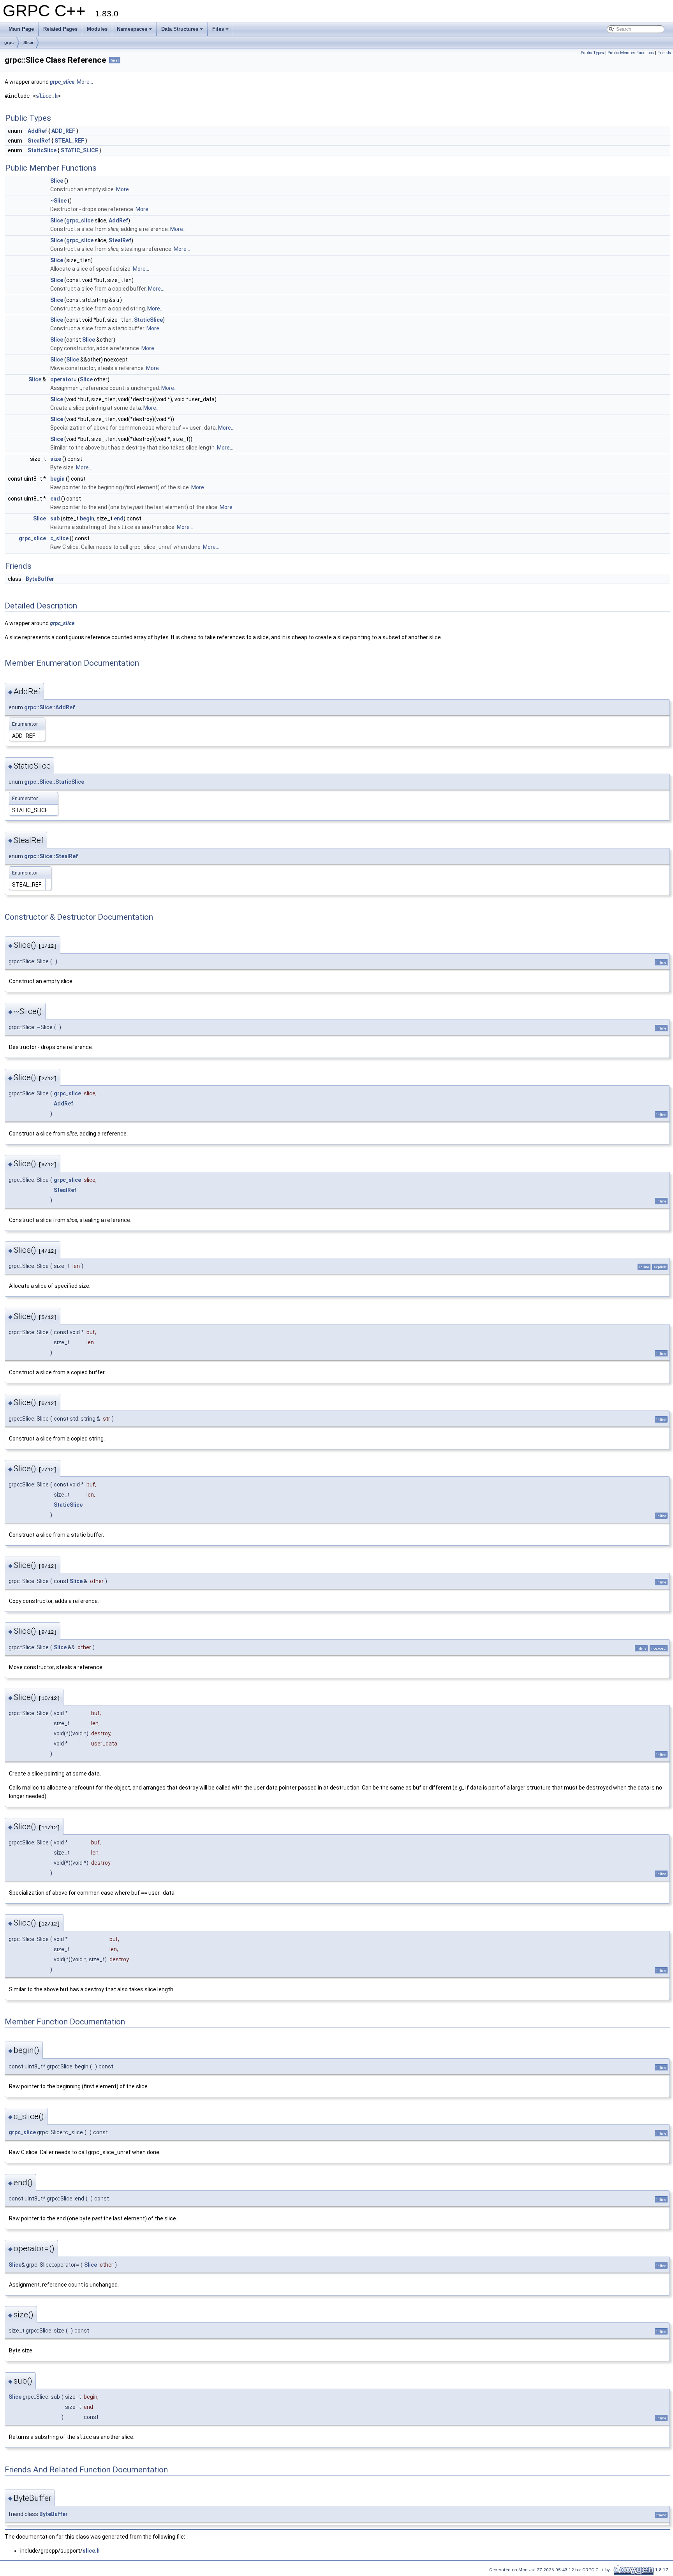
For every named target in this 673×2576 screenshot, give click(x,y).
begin (57, 479)
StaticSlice (42, 150)
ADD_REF (63, 131)
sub (55, 518)
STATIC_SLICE (79, 150)
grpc (9, 42)
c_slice (59, 538)
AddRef (37, 131)
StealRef (39, 141)
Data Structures (180, 29)
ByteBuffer (40, 579)
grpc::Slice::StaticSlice (54, 782)
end (55, 499)
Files (218, 29)
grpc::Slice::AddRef (49, 707)
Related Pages (60, 29)
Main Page (21, 29)
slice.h (47, 96)
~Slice (58, 201)
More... (85, 82)
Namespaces (132, 29)
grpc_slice (62, 82)
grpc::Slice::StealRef (51, 856)
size (56, 459)
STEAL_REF (69, 141)
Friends (664, 53)
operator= (63, 379)
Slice (28, 42)
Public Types (592, 53)
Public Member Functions (631, 53)
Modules (97, 29)
